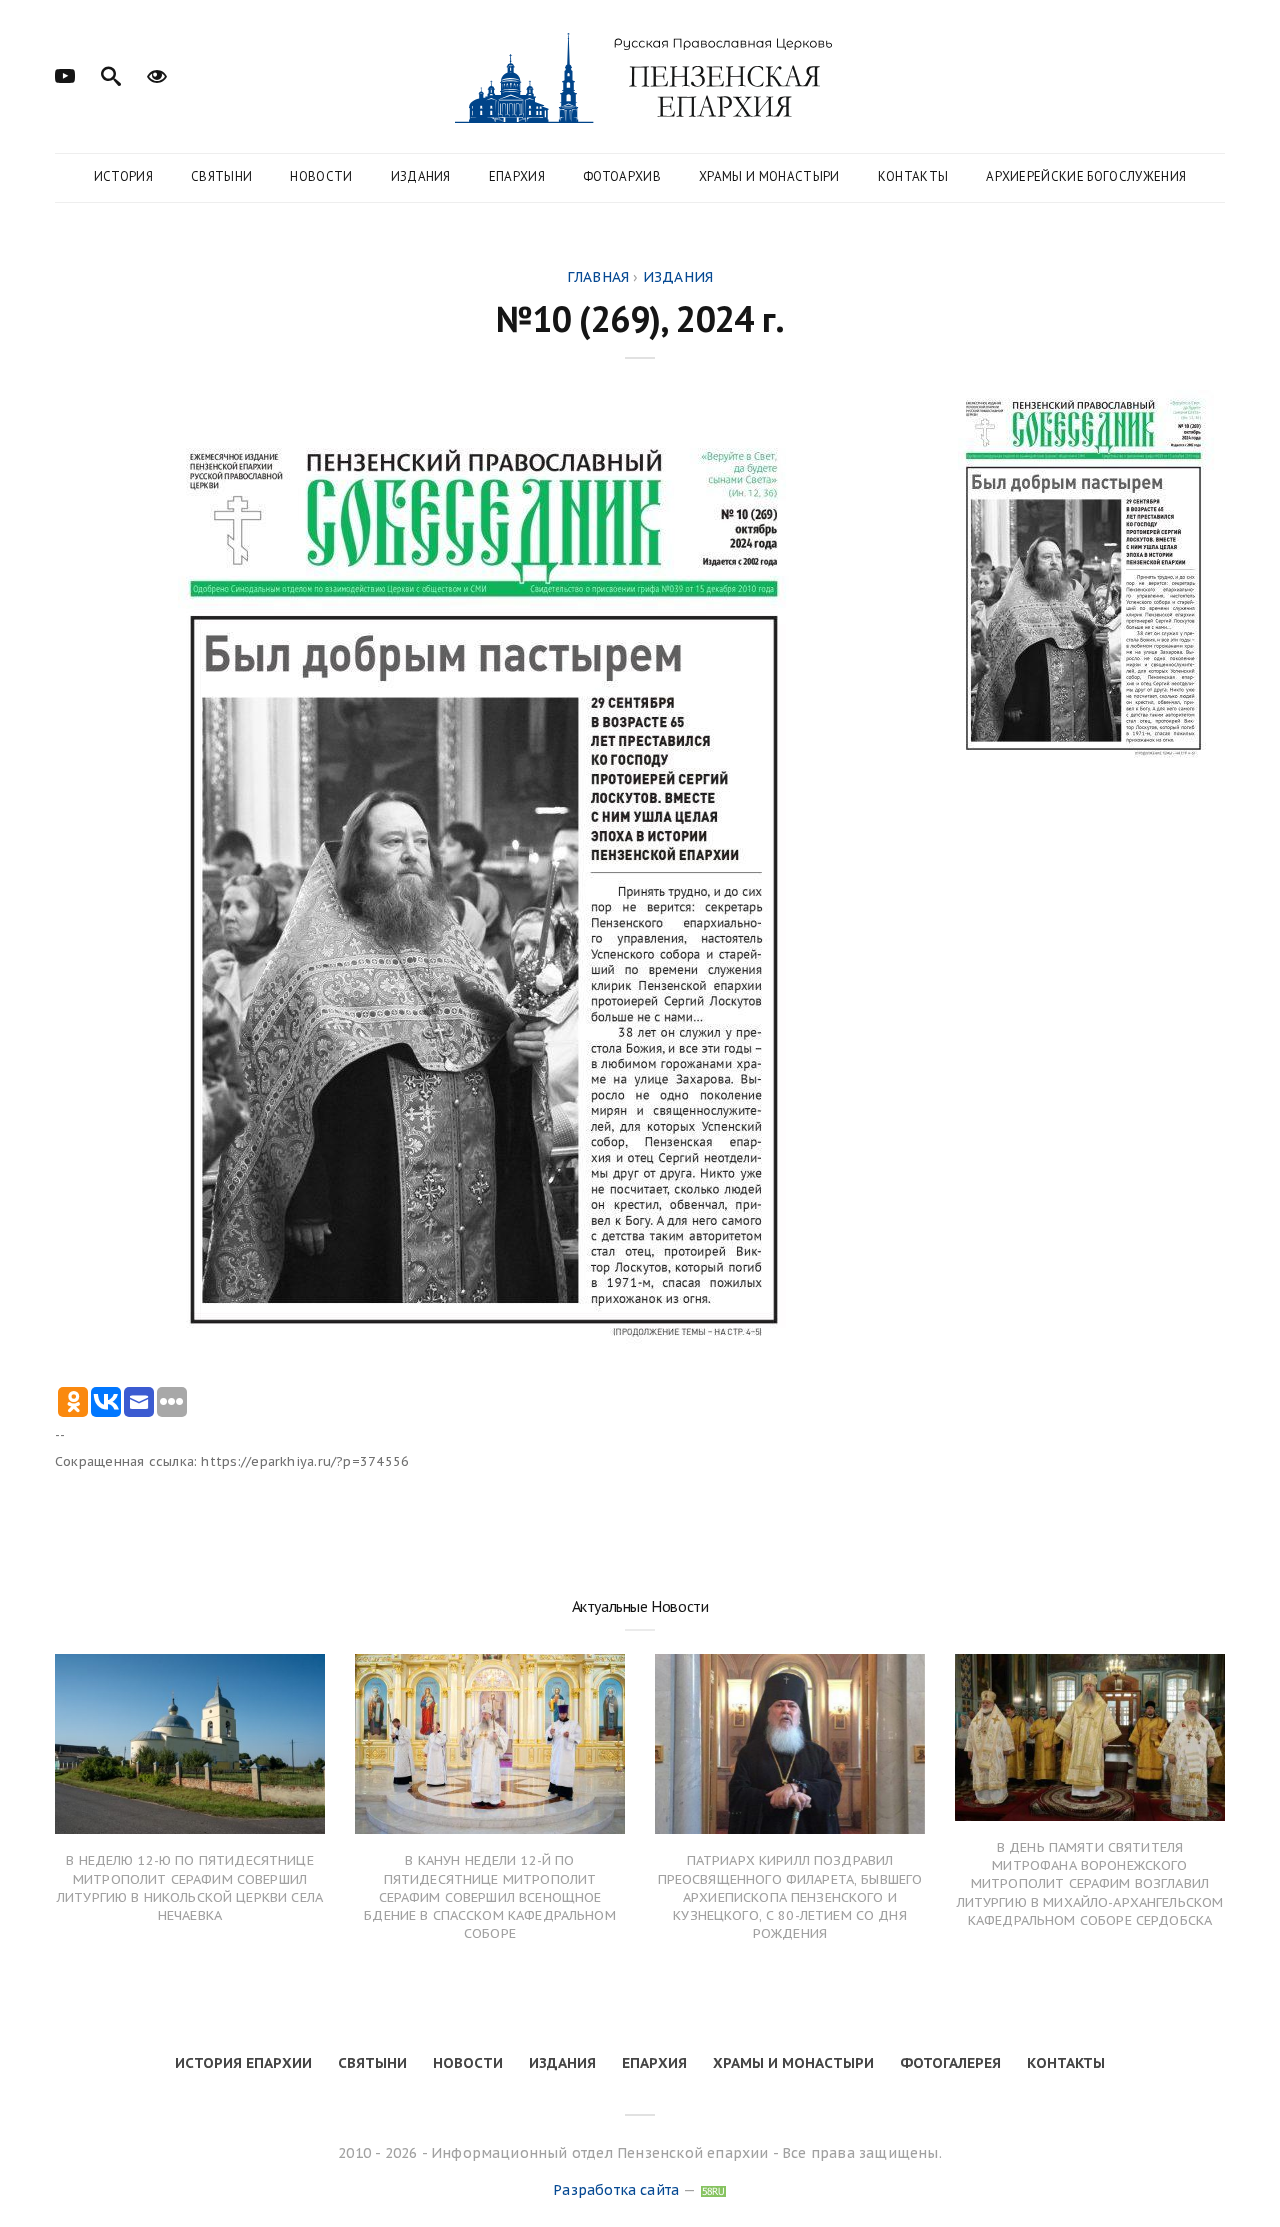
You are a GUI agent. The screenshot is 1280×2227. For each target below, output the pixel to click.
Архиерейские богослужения (1086, 176)
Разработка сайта (616, 2190)
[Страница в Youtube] (65, 74)
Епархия (517, 176)
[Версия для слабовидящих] (157, 74)
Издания (421, 176)
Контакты (913, 176)
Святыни (221, 176)
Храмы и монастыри (769, 176)
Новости (321, 176)
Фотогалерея (950, 2063)
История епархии (243, 2063)
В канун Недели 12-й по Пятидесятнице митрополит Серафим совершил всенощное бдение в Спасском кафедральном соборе (490, 1897)
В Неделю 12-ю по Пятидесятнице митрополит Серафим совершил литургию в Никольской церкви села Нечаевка (190, 1888)
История (123, 176)
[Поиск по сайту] (111, 74)
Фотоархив (622, 176)
